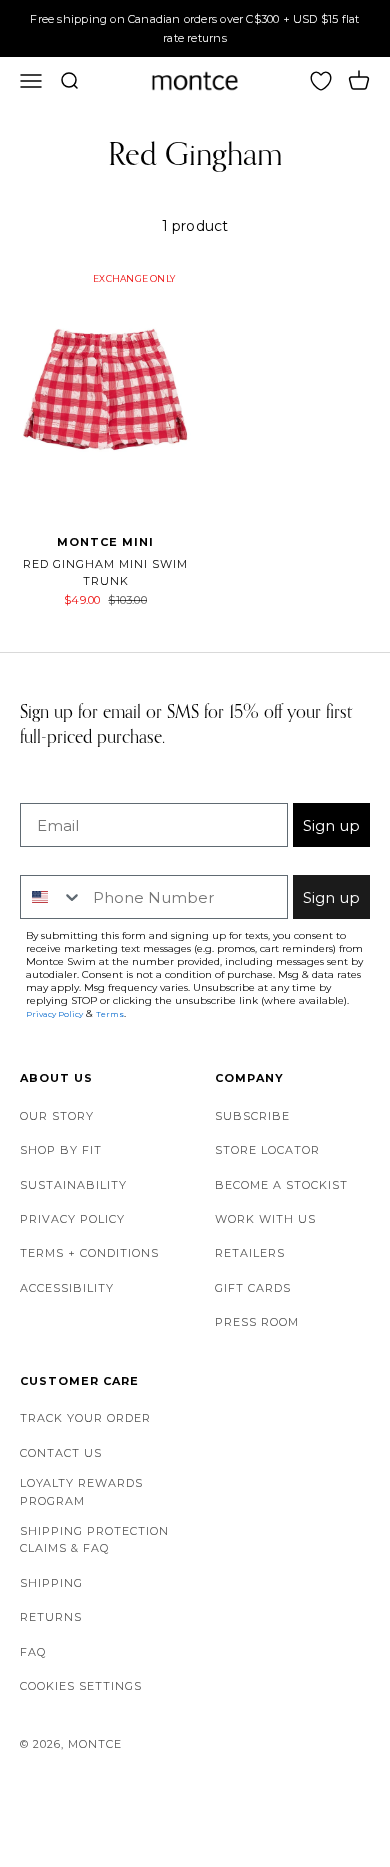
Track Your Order (85, 1418)
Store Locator (267, 1150)
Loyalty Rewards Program (81, 1492)
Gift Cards (253, 1288)
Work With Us (265, 1219)
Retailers (250, 1253)
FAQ (33, 1652)
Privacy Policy (72, 1219)
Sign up (331, 825)
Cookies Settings (81, 1686)
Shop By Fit (61, 1150)
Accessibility (67, 1288)
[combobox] (52, 897)
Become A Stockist (281, 1185)
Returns (51, 1617)
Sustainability (73, 1185)
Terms (110, 1014)
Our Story (57, 1116)
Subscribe (252, 1116)
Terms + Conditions (89, 1253)
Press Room (257, 1322)
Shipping (51, 1583)
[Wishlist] (321, 81)
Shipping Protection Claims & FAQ (94, 1540)
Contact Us (61, 1453)
